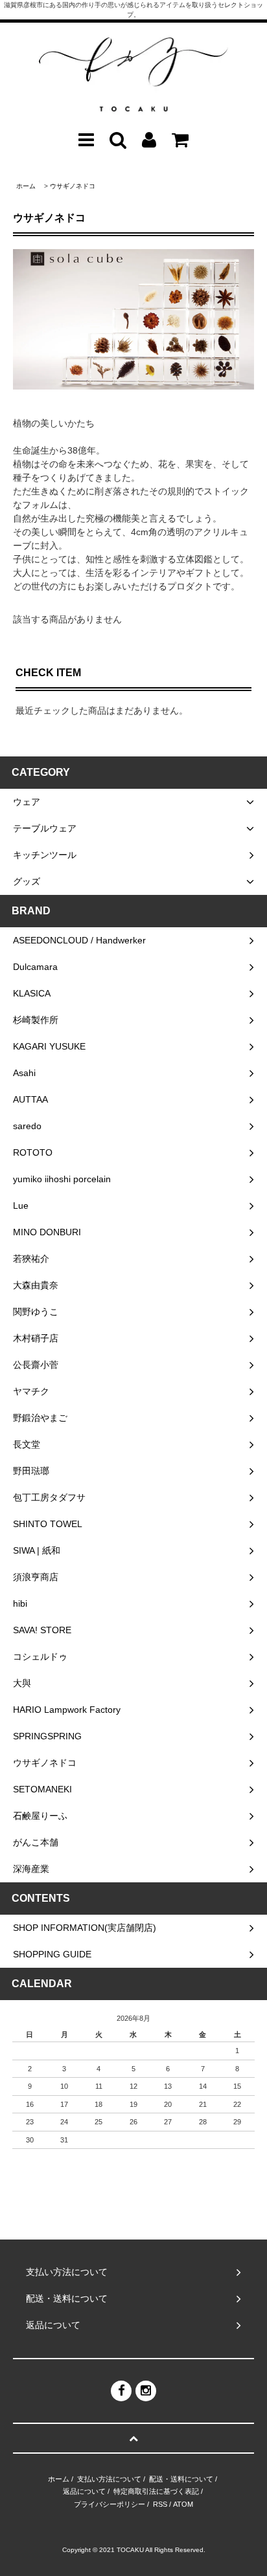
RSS (160, 2504)
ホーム (26, 186)
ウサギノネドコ (73, 186)
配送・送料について (181, 2479)
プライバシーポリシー (110, 2504)
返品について (84, 2491)
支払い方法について (109, 2479)
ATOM (183, 2504)
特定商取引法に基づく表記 (156, 2491)
